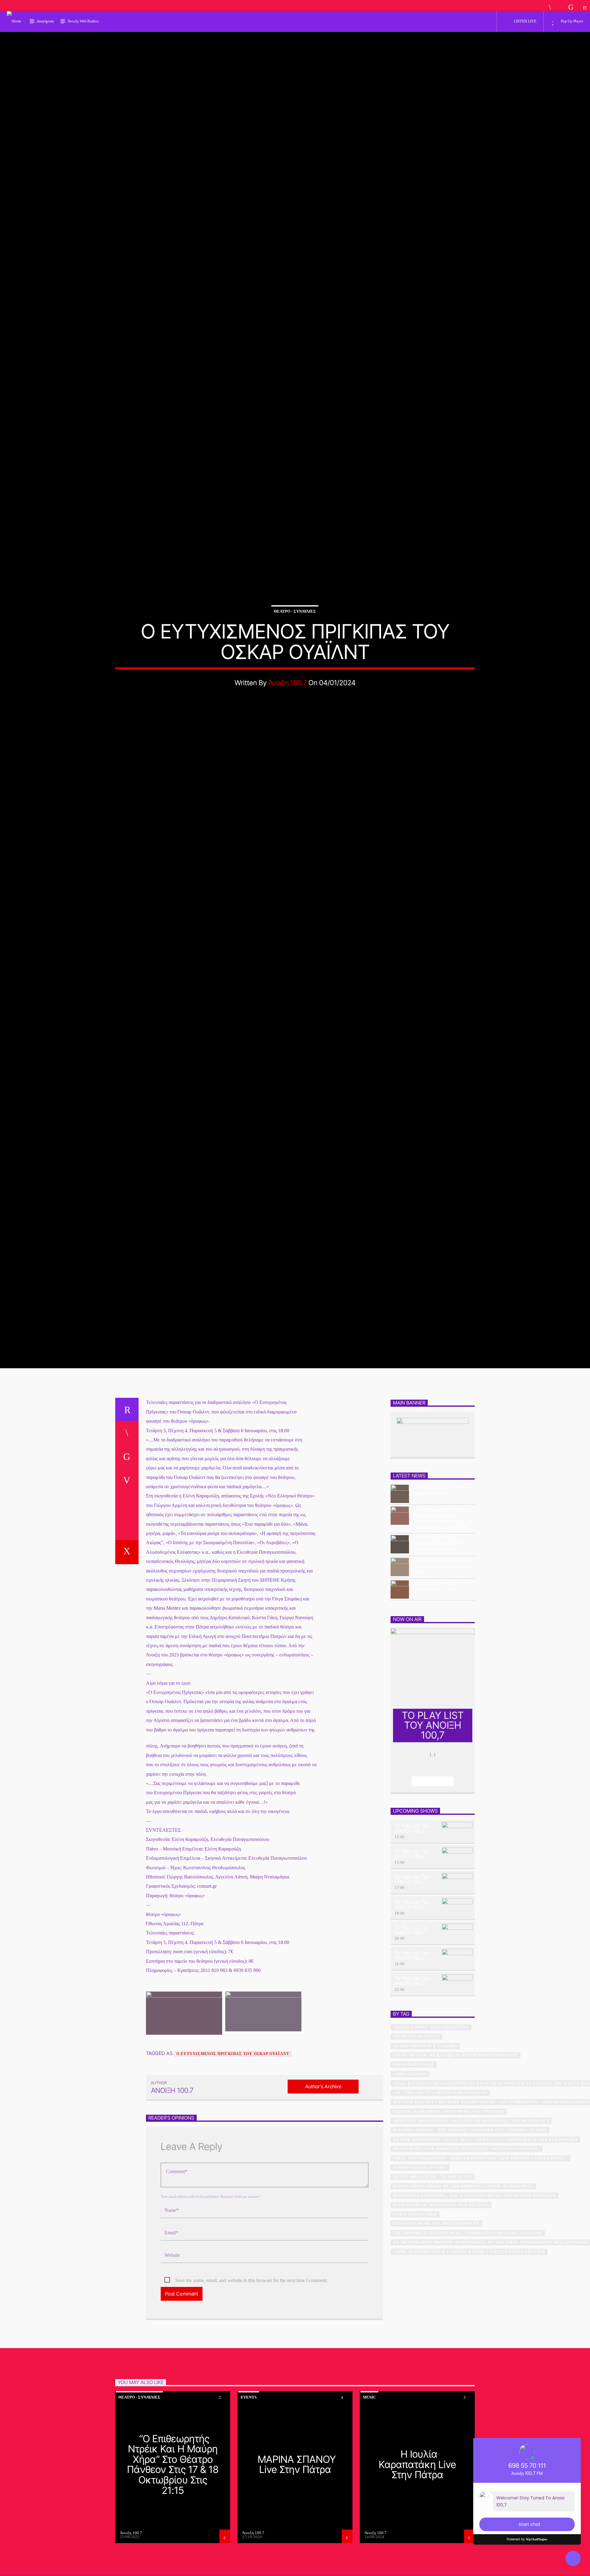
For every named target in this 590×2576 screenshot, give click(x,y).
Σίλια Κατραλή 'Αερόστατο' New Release (441, 2279)
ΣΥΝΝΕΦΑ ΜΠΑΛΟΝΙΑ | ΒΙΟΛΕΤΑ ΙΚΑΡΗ (441, 1564)
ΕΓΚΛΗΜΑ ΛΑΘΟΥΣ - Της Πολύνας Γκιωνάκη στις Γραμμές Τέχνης (470, 2204)
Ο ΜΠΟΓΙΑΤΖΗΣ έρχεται (420, 2241)
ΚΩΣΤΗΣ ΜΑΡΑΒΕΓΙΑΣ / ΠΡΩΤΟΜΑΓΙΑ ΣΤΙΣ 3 (441, 1660)
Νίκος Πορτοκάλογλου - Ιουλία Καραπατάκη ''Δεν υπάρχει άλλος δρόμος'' (481, 2232)
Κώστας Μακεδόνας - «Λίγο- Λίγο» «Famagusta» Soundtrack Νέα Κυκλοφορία (486, 2213)
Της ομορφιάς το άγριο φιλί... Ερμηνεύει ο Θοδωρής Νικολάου (468, 2307)
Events (249, 2471)
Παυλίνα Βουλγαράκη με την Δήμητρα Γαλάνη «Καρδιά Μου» (463, 2260)
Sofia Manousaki (414, 2138)
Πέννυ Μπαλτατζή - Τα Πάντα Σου (433, 2251)
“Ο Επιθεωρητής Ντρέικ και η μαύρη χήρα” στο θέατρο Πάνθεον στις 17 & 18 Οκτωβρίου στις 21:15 (444, 1592)
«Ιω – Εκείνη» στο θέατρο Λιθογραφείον (440, 2166)
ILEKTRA (447, 2120)
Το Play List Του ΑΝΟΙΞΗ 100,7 (412, 1902)
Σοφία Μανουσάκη (415, 2288)
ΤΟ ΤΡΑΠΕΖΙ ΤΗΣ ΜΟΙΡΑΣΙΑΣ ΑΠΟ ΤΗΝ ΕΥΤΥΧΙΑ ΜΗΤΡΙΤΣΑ (439, 1618)
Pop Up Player (572, 21)
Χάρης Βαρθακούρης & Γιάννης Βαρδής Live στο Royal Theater (469, 2325)
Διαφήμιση (45, 21)
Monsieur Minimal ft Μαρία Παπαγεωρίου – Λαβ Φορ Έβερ (445, 1640)
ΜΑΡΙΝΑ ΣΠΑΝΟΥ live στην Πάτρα (297, 2538)
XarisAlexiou (410, 2148)
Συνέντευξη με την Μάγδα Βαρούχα (436, 2297)
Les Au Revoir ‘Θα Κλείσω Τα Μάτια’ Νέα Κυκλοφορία (456, 2129)
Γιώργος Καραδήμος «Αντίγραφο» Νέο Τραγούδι (449, 2185)
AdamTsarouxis (412, 2120)
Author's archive (323, 2160)
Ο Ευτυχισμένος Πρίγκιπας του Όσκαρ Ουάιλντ (233, 2128)
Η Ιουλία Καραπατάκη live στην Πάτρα (417, 2538)
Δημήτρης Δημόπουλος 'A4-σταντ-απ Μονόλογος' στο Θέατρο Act (471, 2195)
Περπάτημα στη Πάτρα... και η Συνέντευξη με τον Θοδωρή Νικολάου (474, 2269)
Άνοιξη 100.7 (287, 717)
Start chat (530, 2524)
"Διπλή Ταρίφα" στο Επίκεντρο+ (431, 2101)
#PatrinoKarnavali (416, 2110)
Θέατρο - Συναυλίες (295, 645)
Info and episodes (433, 1855)
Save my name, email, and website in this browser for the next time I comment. (252, 2354)
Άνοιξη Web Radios (83, 21)
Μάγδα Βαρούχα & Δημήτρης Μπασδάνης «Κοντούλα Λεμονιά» (467, 2223)
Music (369, 2471)
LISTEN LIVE (525, 21)
